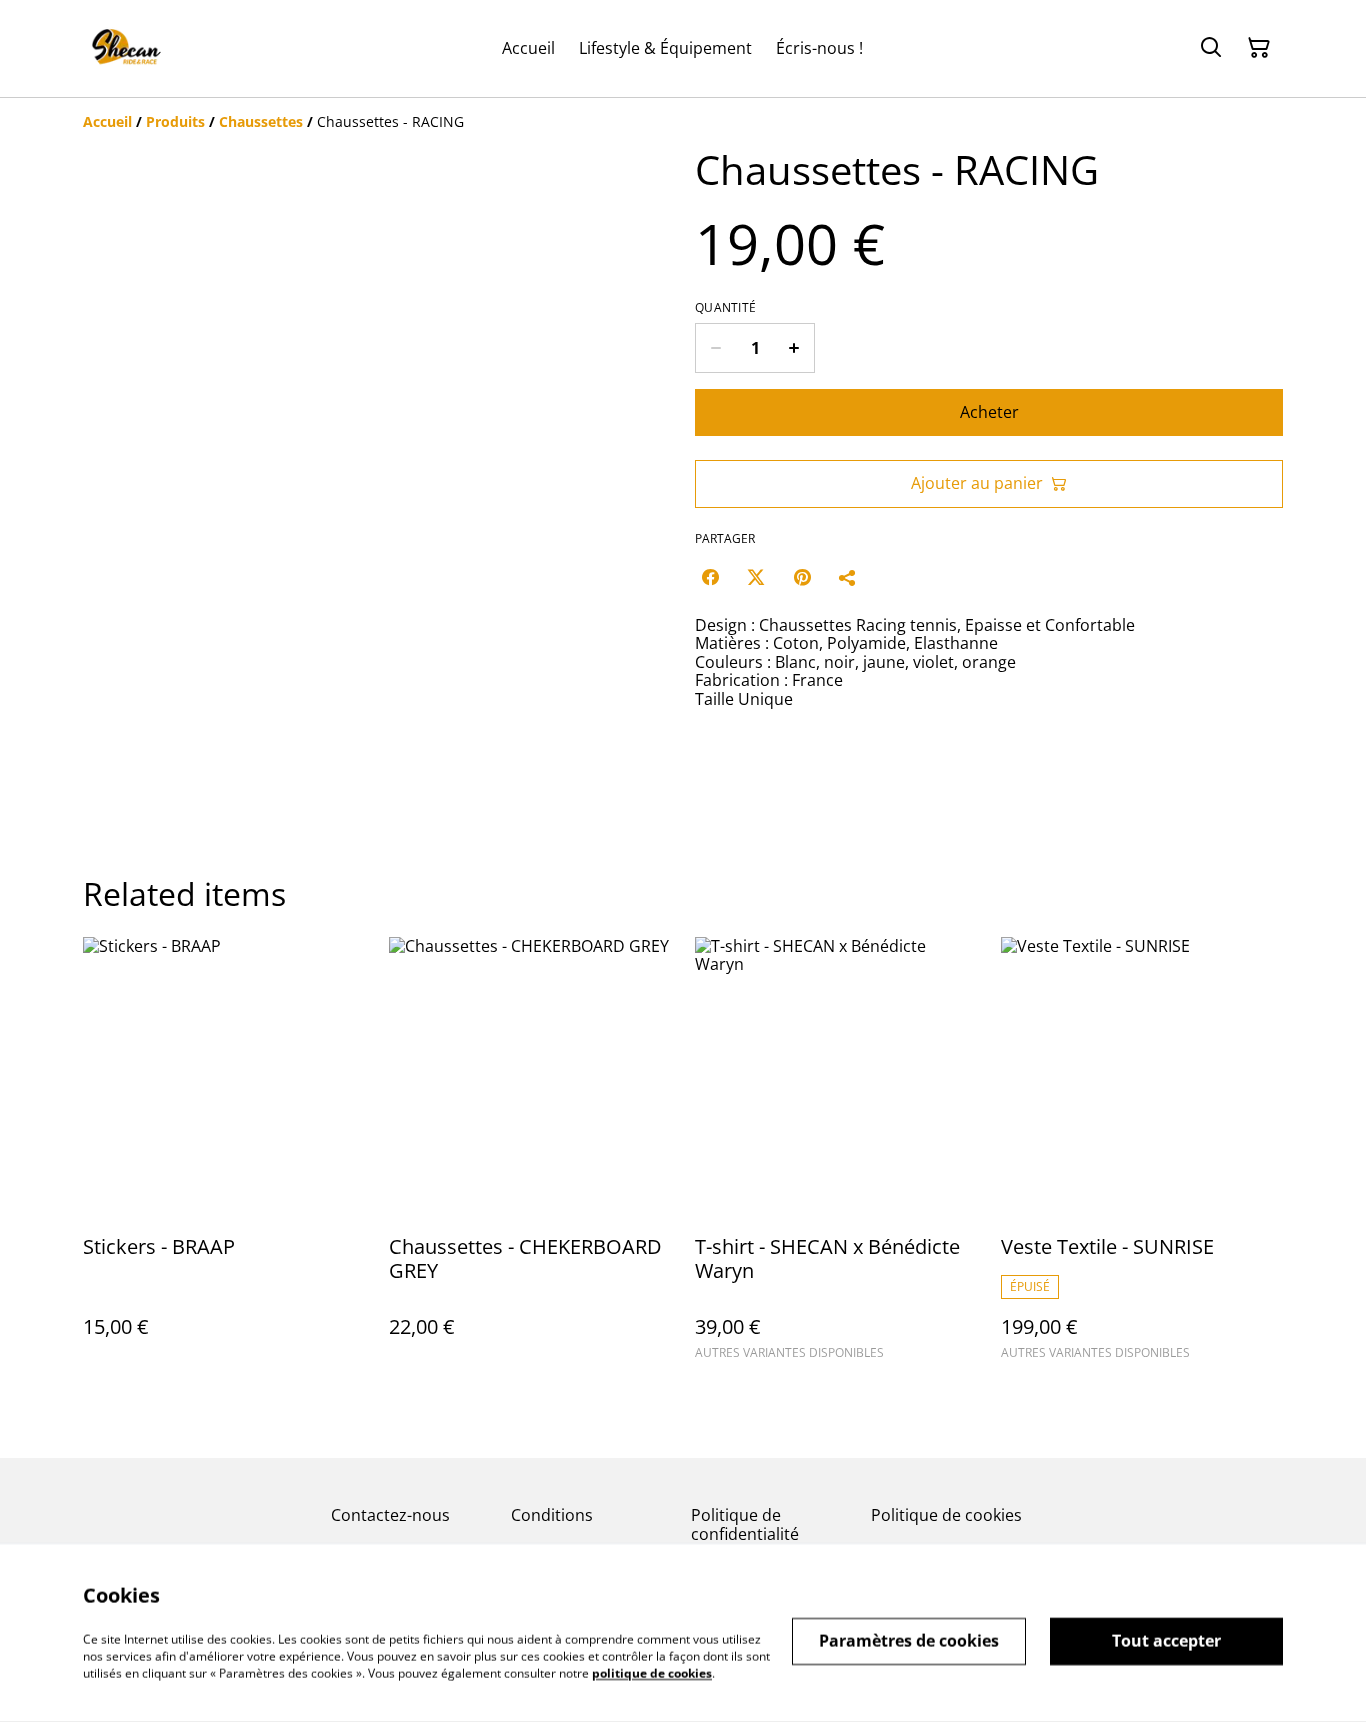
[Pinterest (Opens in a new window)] (802, 577)
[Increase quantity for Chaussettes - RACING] (794, 348)
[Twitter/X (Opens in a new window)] (756, 577)
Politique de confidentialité (745, 1524)
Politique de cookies (946, 1515)
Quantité (725, 308)
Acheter (989, 412)
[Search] (1211, 48)
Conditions (552, 1515)
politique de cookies (652, 1672)
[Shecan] (125, 48)
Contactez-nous (390, 1515)
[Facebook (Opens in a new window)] (710, 577)
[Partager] (848, 577)
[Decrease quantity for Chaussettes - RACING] (715, 348)
